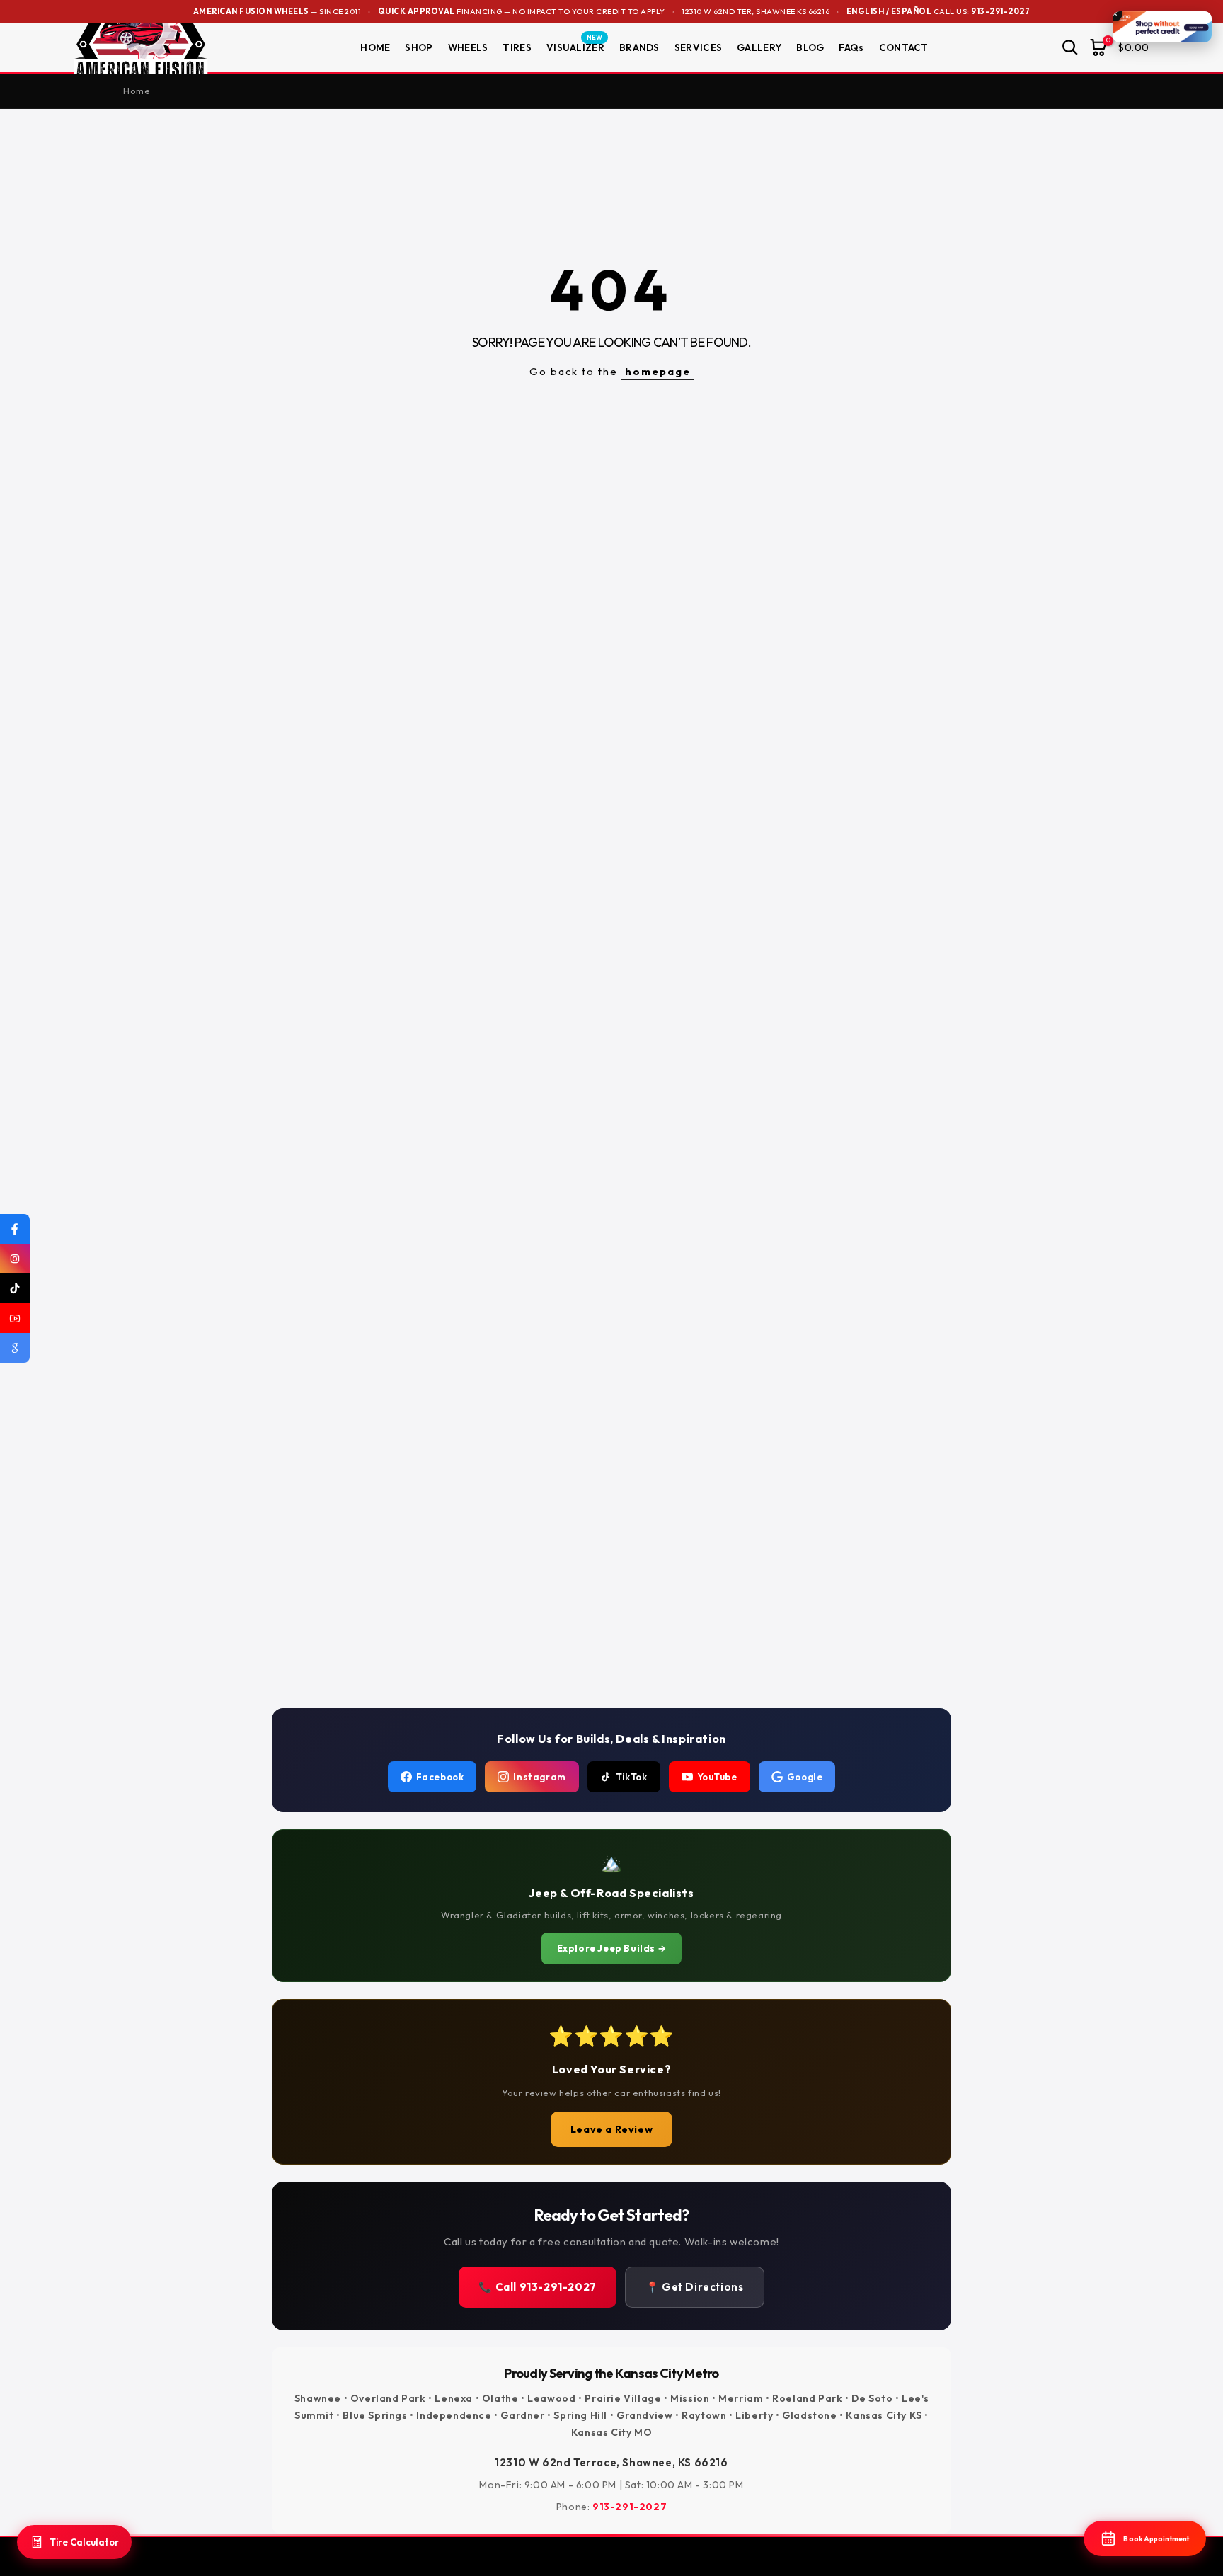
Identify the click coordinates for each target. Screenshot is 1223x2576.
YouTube (717, 1777)
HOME (375, 47)
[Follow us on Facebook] (15, 1229)
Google (805, 1777)
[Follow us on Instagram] (15, 1259)
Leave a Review (611, 2129)
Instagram (539, 1777)
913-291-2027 (1000, 11)
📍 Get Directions (695, 2287)
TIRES (517, 47)
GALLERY (759, 47)
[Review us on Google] (15, 1348)
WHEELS (468, 47)
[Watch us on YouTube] (15, 1318)
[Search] (1070, 47)
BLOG (810, 47)
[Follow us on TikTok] (15, 1288)
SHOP (419, 47)
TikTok (632, 1777)
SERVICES (698, 47)
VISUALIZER (575, 47)
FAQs (851, 47)
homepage (658, 371)
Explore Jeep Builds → (612, 1948)
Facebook (440, 1777)
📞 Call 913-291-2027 (537, 2287)
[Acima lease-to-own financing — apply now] (1162, 27)
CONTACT (904, 47)
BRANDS (639, 47)
